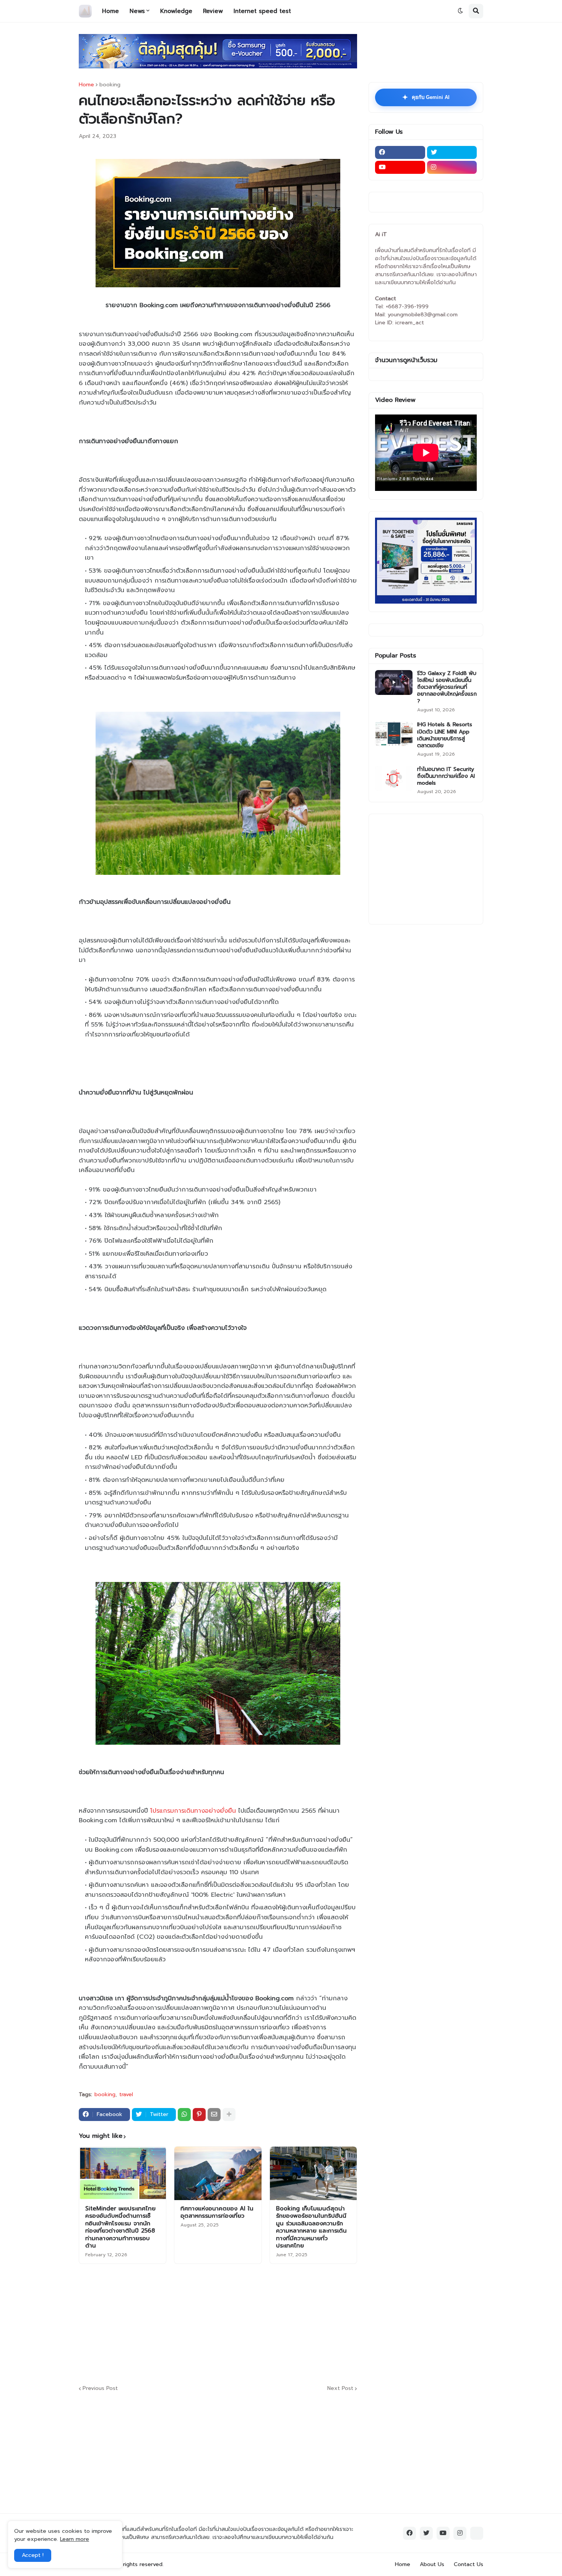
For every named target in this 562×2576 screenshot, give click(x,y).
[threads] (477, 2533)
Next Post (340, 2389)
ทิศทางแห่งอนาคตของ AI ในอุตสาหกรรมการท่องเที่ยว (217, 2213)
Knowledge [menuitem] (176, 11)
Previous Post (100, 2389)
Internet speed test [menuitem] (262, 11)
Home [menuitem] (110, 11)
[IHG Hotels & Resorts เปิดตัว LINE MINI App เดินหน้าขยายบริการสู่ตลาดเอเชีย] (394, 734)
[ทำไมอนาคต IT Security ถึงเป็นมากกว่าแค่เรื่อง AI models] (394, 778)
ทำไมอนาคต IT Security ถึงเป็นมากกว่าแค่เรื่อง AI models (446, 776)
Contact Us (469, 2564)
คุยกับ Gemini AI (426, 97)
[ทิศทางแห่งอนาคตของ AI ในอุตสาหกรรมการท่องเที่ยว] (218, 2173)
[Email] (214, 2115)
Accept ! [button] (33, 2555)
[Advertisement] (264, 2323)
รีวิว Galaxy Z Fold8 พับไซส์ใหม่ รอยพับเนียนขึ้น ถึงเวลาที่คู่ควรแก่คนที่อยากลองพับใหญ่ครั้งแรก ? (447, 687)
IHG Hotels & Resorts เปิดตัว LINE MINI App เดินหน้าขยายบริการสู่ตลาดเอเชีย (445, 735)
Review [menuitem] (213, 11)
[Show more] (229, 2115)
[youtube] (400, 167)
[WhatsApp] (184, 2115)
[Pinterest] (199, 2115)
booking (110, 85)
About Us (432, 2564)
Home (86, 85)
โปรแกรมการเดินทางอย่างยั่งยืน (193, 1811)
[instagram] (452, 167)
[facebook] (400, 152)
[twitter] (452, 152)
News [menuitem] (137, 11)
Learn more (75, 2539)
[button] (460, 11)
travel (126, 2095)
